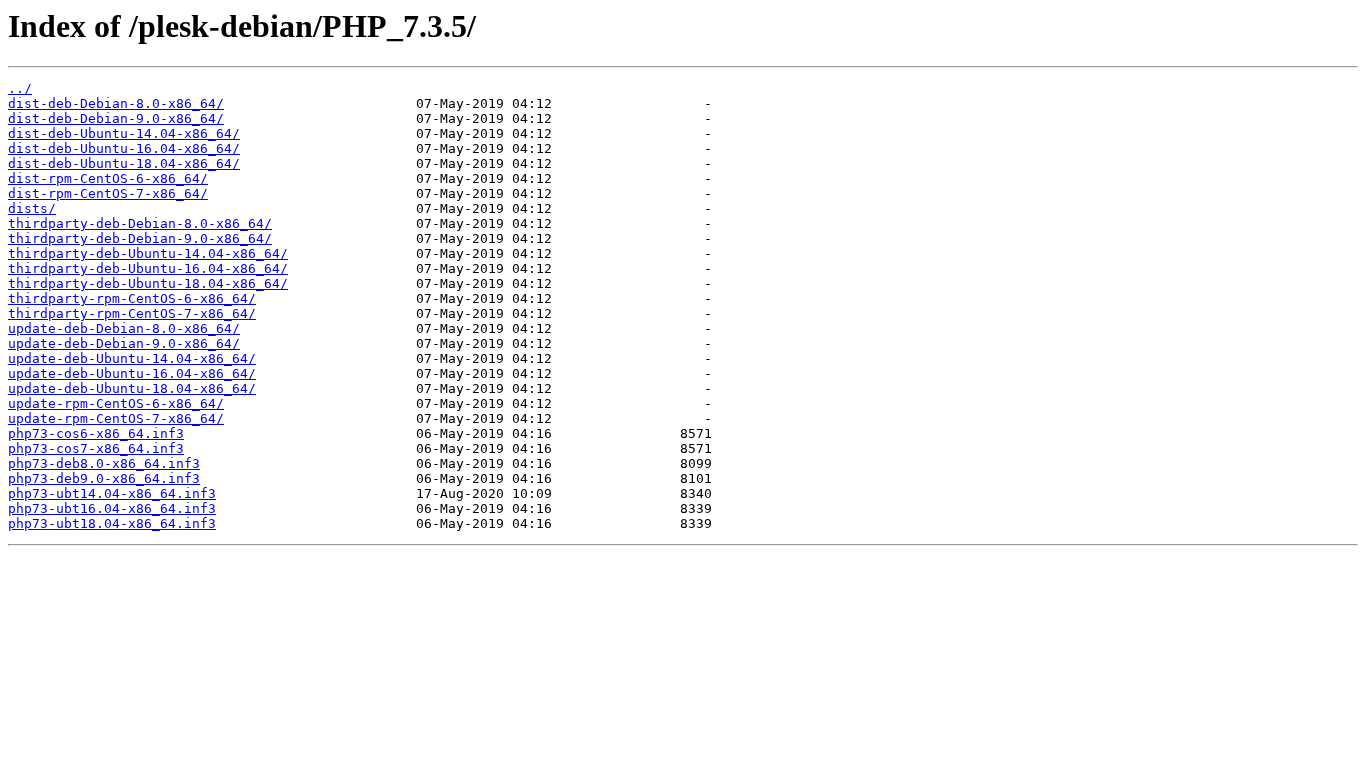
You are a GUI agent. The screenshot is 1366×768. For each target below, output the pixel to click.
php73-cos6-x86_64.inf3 (96, 433)
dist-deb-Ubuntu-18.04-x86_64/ (124, 163)
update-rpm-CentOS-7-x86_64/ (116, 418)
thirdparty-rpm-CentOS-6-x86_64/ (132, 298)
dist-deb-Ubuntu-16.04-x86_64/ (124, 148)
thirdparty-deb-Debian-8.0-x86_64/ (140, 223)
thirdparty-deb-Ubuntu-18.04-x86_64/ (148, 283)
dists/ (32, 208)
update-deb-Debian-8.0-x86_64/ (124, 328)
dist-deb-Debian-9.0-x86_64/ (116, 118)
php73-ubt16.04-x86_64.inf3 (112, 508)
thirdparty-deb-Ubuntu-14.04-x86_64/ (148, 253)
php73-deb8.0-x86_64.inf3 (104, 463)
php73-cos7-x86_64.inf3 (96, 448)
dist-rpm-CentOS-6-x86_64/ (108, 178)
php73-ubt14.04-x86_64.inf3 (112, 493)
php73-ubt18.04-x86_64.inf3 (112, 523)
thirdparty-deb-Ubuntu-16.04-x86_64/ (148, 268)
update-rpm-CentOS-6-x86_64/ (116, 403)
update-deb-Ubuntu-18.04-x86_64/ (132, 388)
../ (20, 88)
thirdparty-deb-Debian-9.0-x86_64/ (140, 238)
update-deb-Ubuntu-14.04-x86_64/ (132, 358)
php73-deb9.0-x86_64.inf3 (104, 478)
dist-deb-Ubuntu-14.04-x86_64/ (124, 133)
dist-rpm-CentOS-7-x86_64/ (108, 193)
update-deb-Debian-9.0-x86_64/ (124, 343)
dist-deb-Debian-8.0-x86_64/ (116, 103)
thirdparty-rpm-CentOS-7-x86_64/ (132, 313)
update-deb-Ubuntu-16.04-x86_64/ (132, 373)
